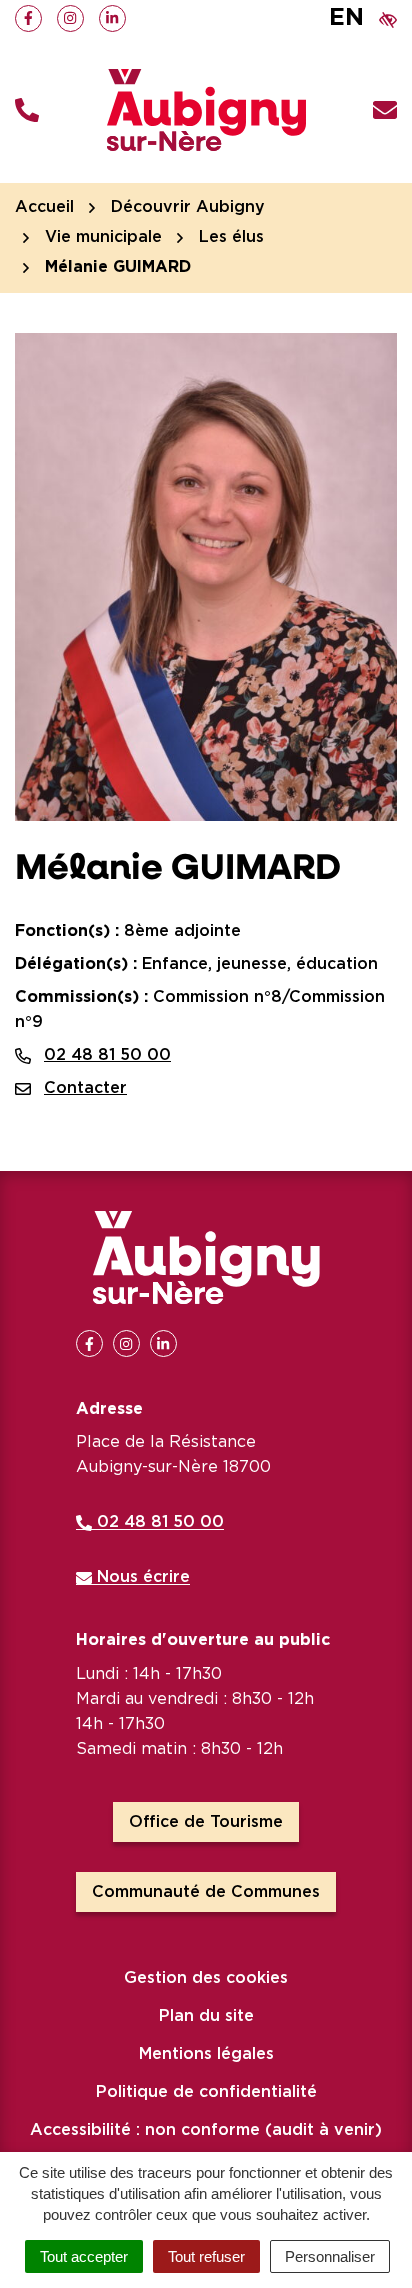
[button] (27, 110)
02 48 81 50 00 (107, 1055)
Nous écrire (141, 1577)
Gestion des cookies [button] (206, 1978)
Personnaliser (330, 2256)
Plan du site (206, 2016)
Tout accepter (84, 2256)
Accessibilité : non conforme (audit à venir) (206, 2130)
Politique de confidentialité (206, 2092)
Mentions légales (206, 2054)
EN (346, 18)
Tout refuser (206, 2256)
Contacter (85, 1088)
